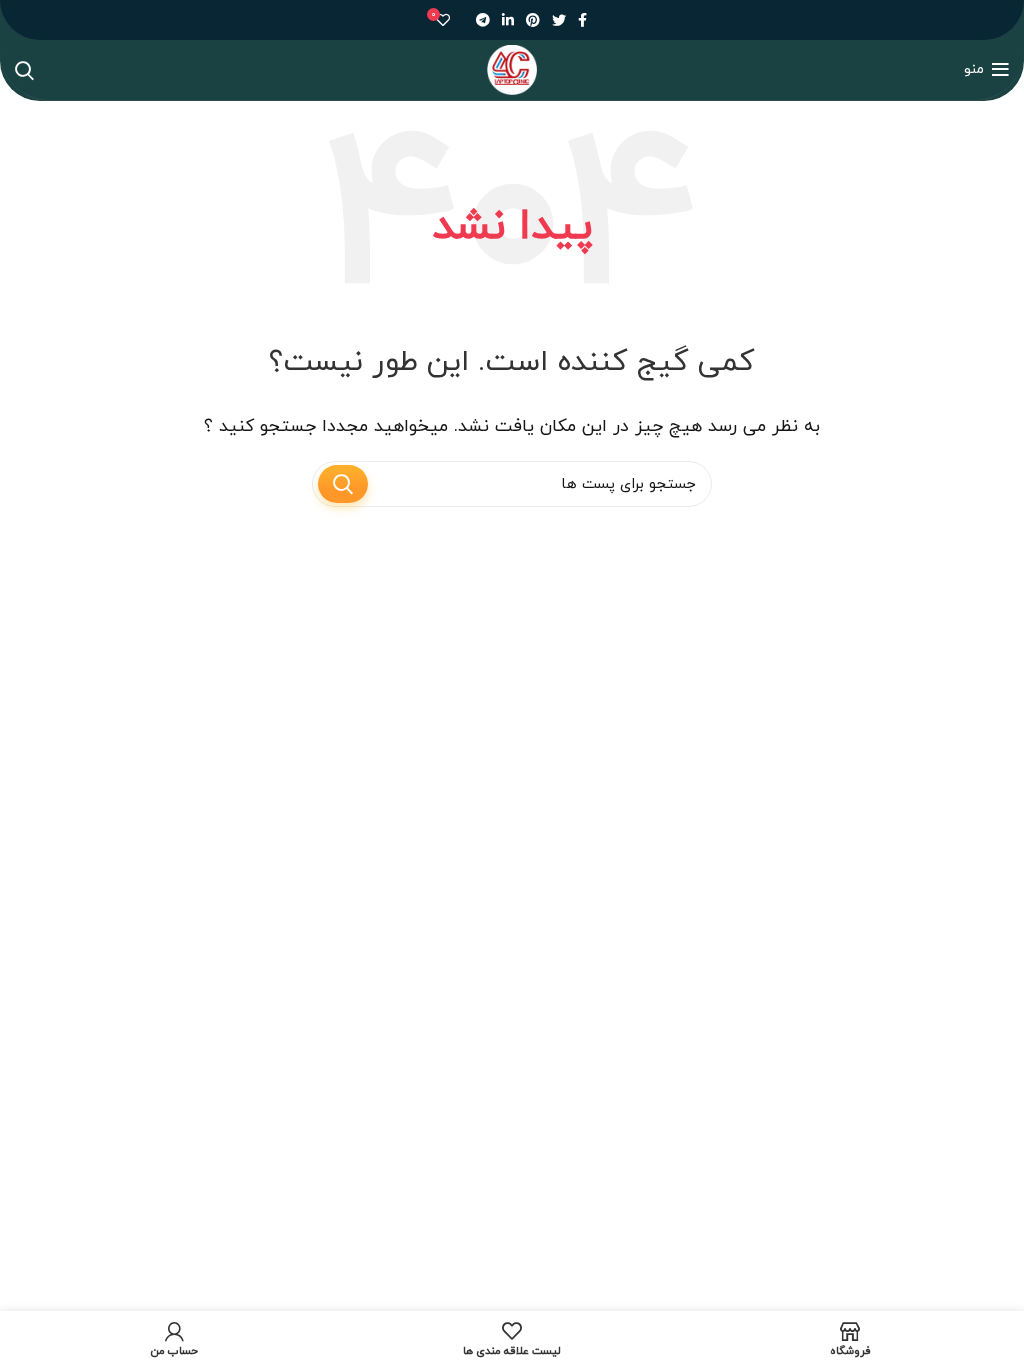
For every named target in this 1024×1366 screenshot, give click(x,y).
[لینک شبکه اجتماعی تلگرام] (483, 20)
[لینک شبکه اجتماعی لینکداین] (508, 20)
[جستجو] (24, 70)
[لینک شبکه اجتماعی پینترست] (533, 20)
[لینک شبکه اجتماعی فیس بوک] (582, 20)
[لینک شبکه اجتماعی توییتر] (559, 20)
